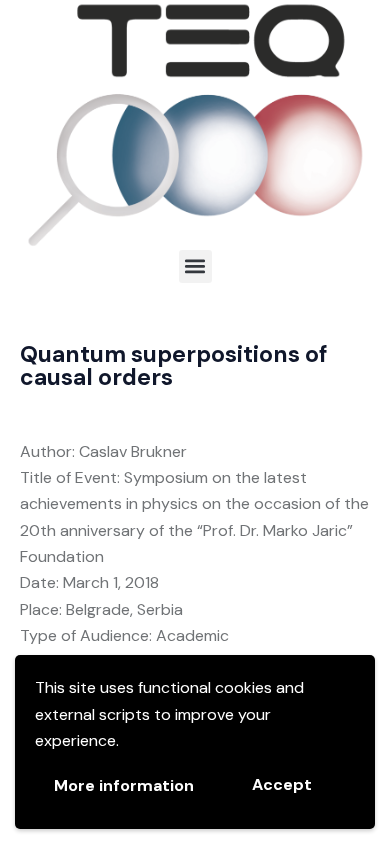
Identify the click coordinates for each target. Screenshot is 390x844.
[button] (195, 266)
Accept (282, 784)
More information (124, 785)
